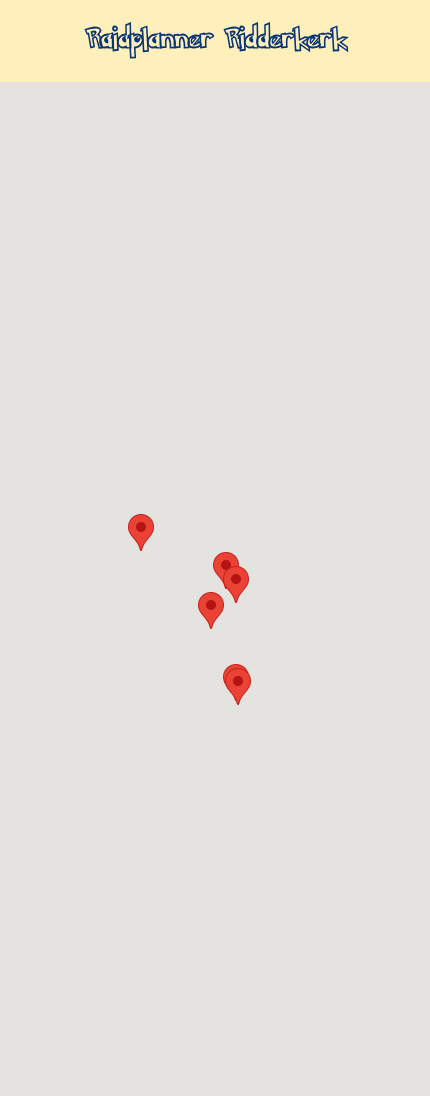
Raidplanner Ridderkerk (215, 41)
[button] (141, 532)
